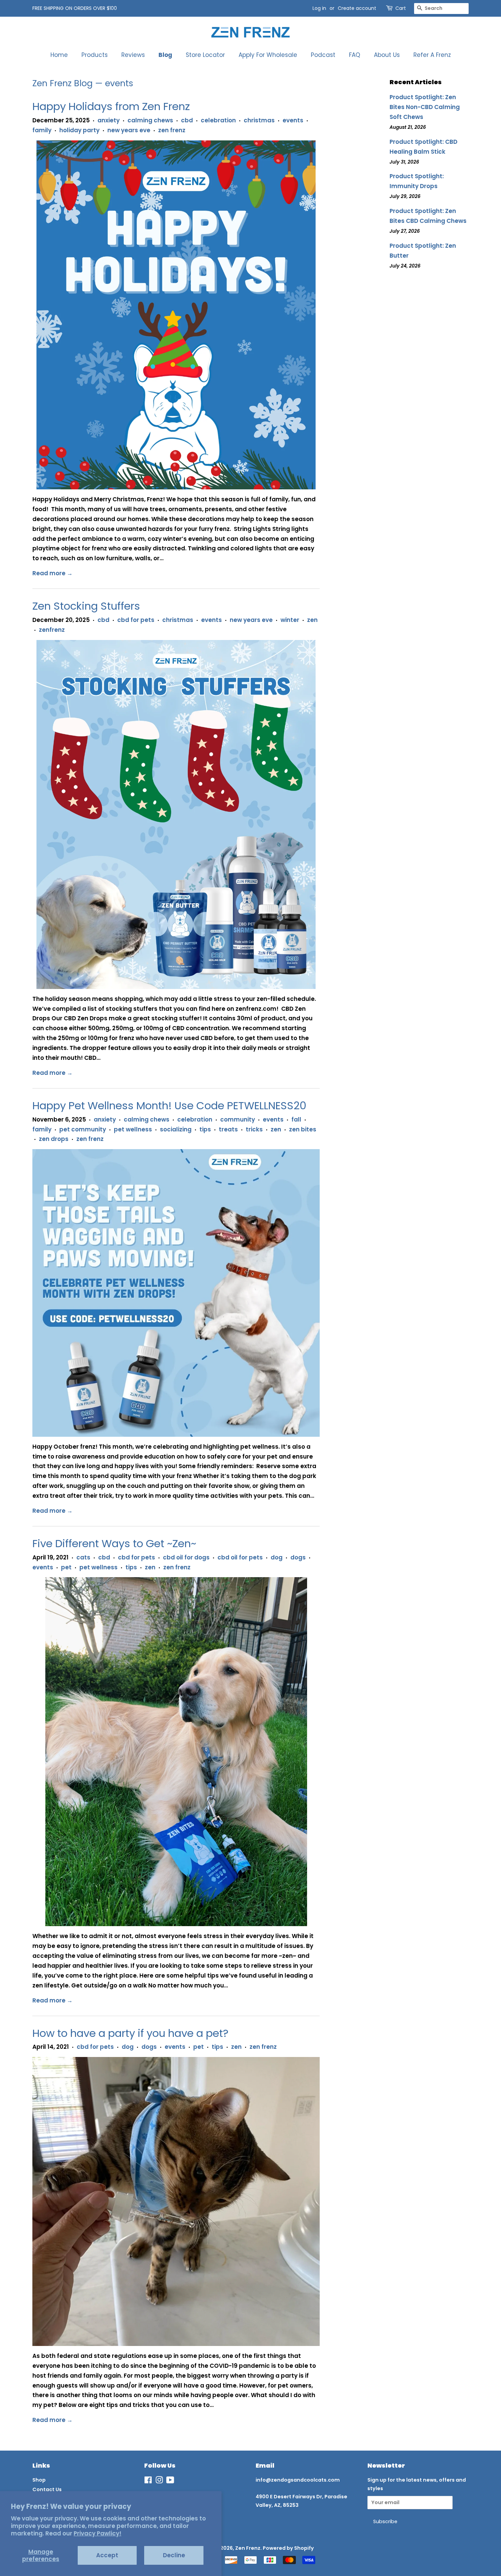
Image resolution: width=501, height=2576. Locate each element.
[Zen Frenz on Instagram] (159, 2481)
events (293, 120)
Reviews (133, 55)
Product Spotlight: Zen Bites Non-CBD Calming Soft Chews (425, 107)
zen (312, 620)
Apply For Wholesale (268, 55)
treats (228, 1129)
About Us (387, 55)
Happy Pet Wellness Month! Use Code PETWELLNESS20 (169, 1106)
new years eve (129, 130)
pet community (83, 1129)
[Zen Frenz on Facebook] (148, 2481)
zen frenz (172, 130)
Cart (401, 8)
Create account (357, 8)
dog (277, 1557)
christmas (259, 120)
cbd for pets (136, 620)
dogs (298, 1557)
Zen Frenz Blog (63, 83)
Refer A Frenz (432, 55)
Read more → (52, 573)
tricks (254, 1129)
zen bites (303, 1129)
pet (66, 1567)
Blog (165, 55)
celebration (218, 120)
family (42, 130)
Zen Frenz (248, 2548)
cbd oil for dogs (186, 1557)
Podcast (323, 55)
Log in (319, 8)
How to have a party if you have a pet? (130, 2033)
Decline (174, 2555)
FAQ (355, 55)
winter (290, 620)
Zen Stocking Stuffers (86, 606)
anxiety (109, 120)
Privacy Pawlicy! (97, 2533)
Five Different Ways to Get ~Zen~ (114, 1543)
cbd (187, 120)
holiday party (79, 130)
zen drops (54, 1139)
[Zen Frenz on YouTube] (170, 2481)
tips (205, 1129)
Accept (107, 2555)
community (238, 1119)
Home (59, 55)
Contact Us (47, 2489)
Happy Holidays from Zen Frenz (111, 106)
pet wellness (133, 1129)
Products (95, 55)
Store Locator (205, 55)
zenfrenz (52, 630)
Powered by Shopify (288, 2548)
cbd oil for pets (240, 1557)
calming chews (150, 120)
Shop (39, 2480)
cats (83, 1557)
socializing (176, 1129)
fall (296, 1119)
